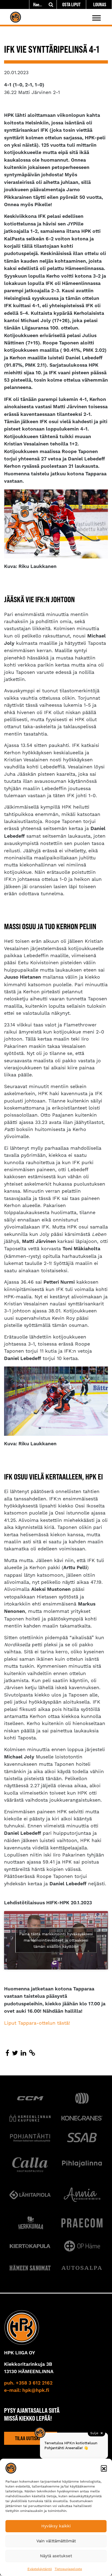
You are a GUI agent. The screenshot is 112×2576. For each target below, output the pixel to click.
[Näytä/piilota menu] (97, 18)
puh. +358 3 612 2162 (28, 2383)
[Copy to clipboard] (32, 2053)
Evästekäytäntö (40, 2569)
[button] (104, 2468)
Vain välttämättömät (56, 2541)
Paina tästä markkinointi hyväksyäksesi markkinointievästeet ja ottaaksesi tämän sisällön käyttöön (56, 1940)
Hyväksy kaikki (56, 2526)
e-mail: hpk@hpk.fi (27, 2390)
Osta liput (71, 4)
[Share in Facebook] (7, 2053)
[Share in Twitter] (15, 2053)
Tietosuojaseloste (68, 2569)
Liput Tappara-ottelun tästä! (37, 2023)
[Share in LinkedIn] (24, 2053)
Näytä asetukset (56, 2556)
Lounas (100, 4)
